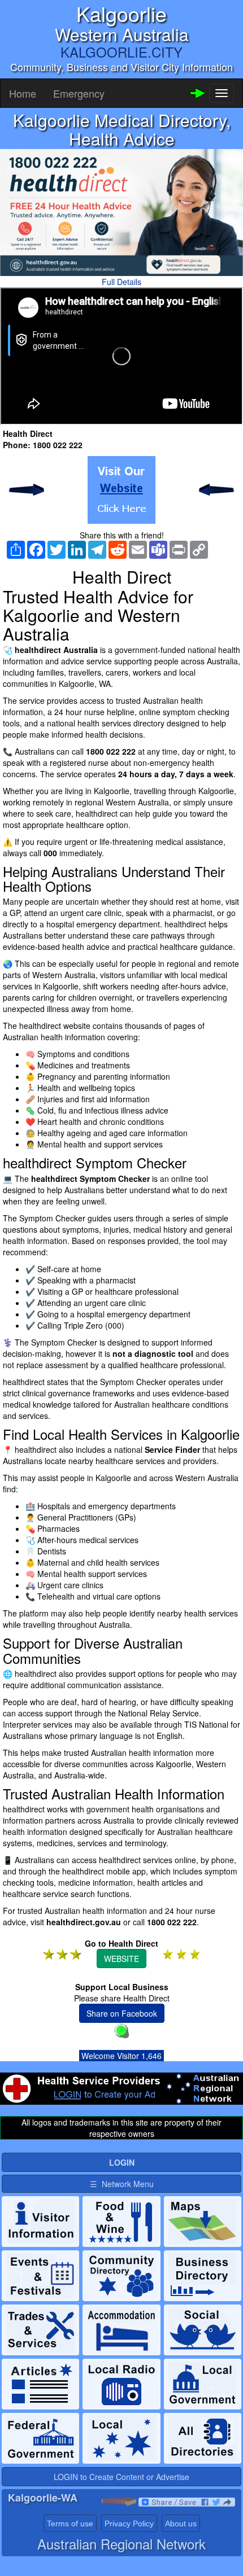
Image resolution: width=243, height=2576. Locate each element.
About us (181, 2524)
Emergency (79, 93)
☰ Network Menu (122, 2184)
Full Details (121, 282)
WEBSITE (121, 1959)
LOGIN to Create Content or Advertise (121, 2477)
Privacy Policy (129, 2524)
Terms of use (70, 2524)
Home (23, 93)
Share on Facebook (122, 2013)
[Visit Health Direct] (121, 490)
